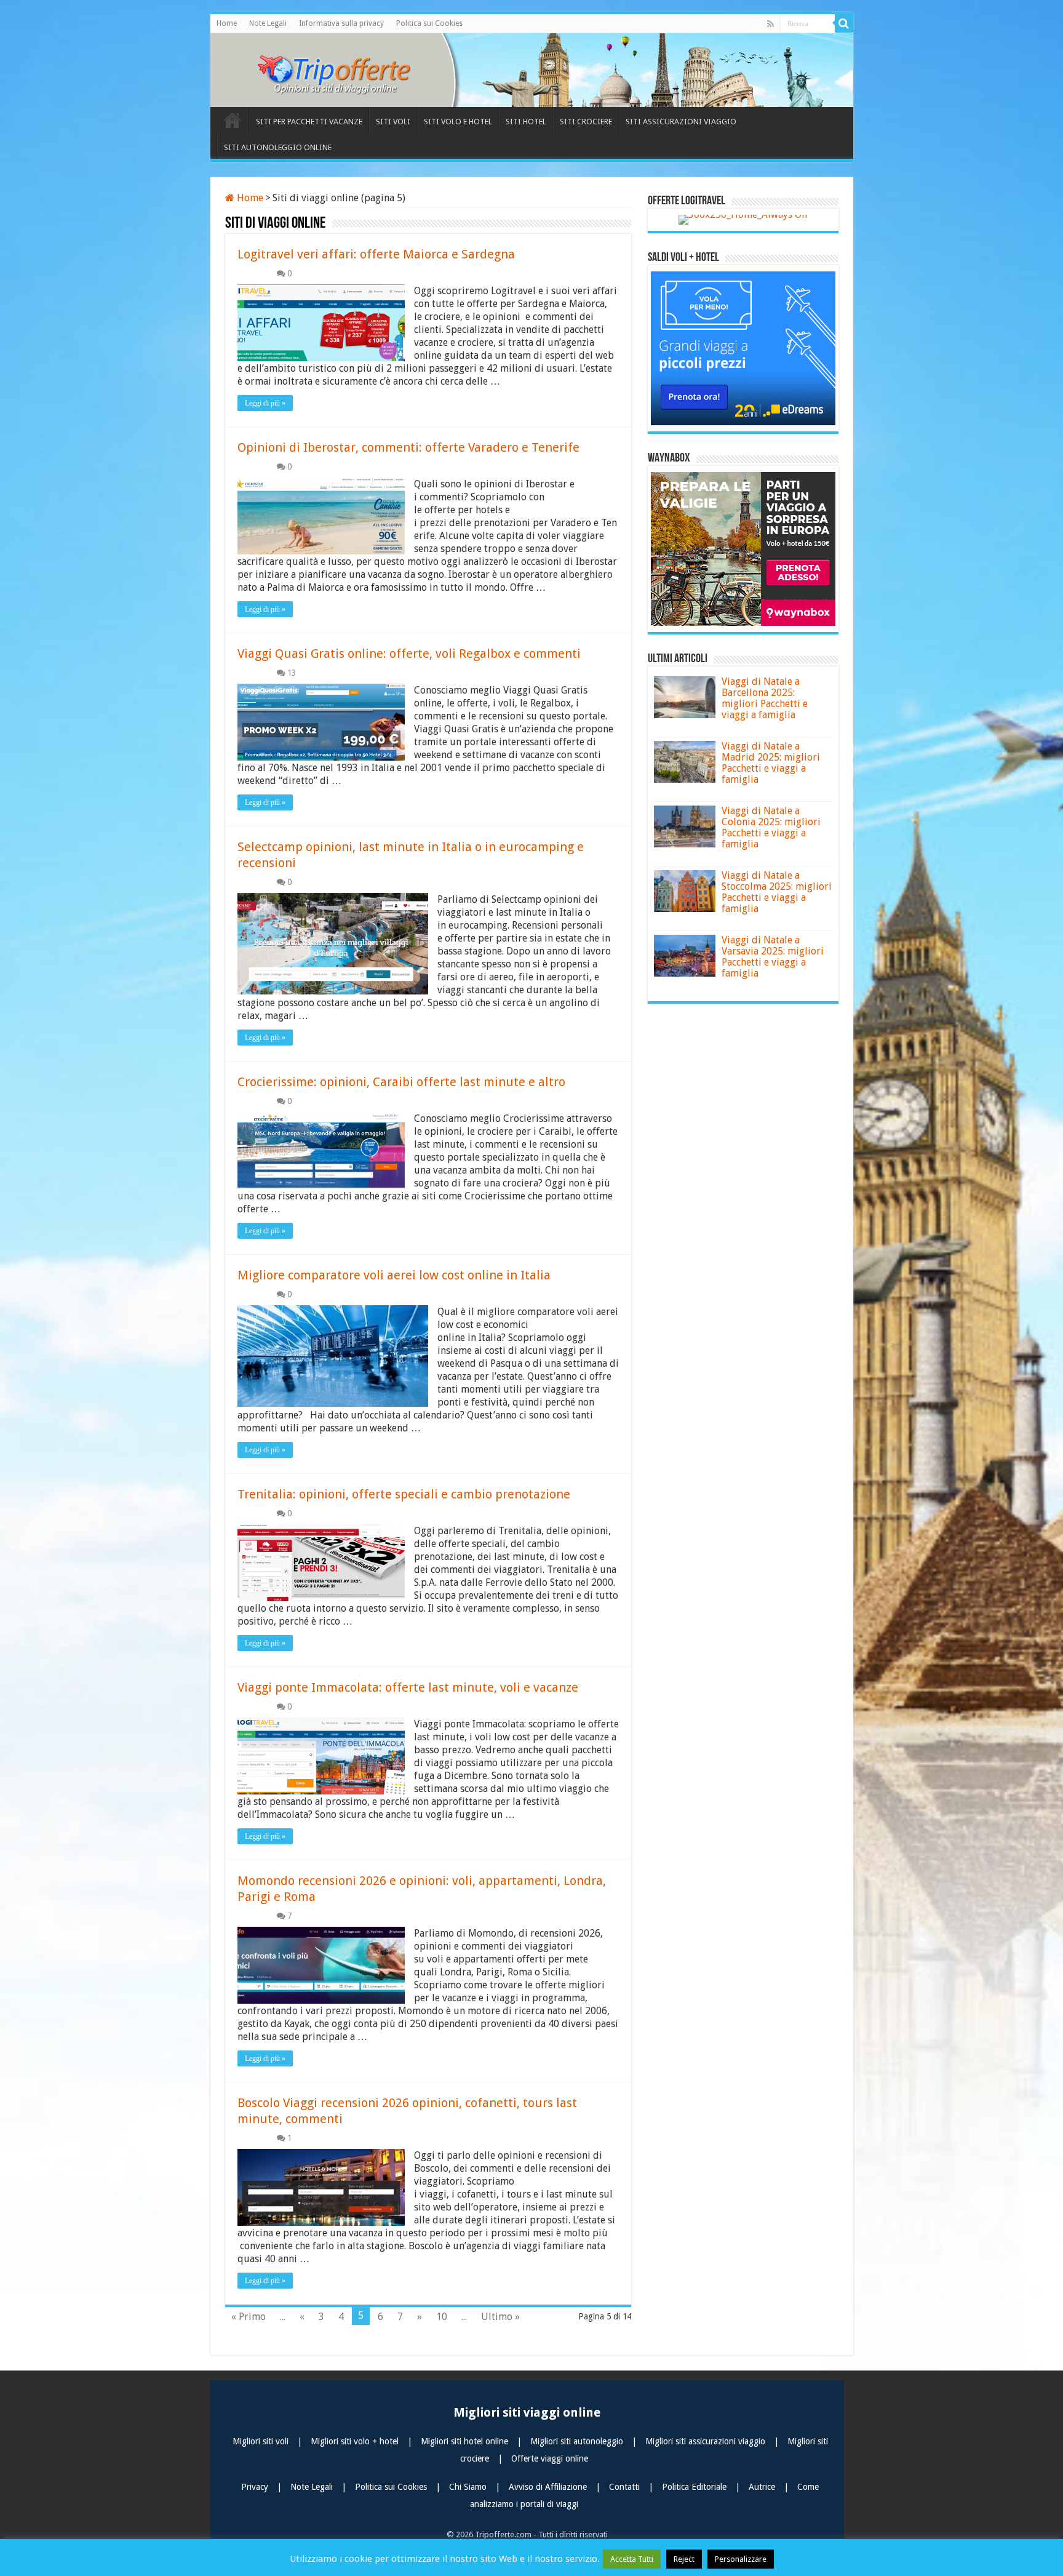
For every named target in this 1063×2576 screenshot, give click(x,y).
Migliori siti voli (262, 2441)
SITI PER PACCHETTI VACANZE (309, 122)
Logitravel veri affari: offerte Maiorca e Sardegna (376, 254)
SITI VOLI (393, 122)
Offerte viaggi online (550, 2458)
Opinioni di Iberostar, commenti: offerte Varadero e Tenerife (408, 447)
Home (227, 23)
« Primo (249, 2317)
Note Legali (268, 23)
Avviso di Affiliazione (549, 2487)
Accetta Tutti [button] (632, 2559)
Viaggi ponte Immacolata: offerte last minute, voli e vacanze (408, 1687)
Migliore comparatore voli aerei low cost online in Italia (394, 1275)
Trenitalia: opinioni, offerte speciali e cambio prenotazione (404, 1494)
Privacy (256, 2487)
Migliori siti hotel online (466, 2441)
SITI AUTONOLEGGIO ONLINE (278, 147)
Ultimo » (500, 2317)
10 (442, 2317)
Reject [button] (684, 2559)
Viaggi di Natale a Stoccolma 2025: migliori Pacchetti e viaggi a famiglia (777, 892)
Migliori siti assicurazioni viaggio (707, 2441)
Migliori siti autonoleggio (578, 2441)
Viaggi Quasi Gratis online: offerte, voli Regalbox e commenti (409, 654)
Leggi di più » (265, 403)
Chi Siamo (469, 2487)
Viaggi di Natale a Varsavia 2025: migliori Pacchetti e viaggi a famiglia (773, 957)
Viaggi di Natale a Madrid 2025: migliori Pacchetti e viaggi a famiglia (771, 763)
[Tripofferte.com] (343, 68)
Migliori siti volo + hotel (356, 2441)
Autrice (763, 2487)
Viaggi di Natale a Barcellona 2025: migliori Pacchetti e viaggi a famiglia (765, 698)
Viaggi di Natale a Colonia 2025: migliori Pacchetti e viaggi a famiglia (771, 827)
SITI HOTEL (526, 122)
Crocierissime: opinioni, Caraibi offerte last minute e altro (401, 1082)
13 (292, 673)
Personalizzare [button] (741, 2559)
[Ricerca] (844, 23)
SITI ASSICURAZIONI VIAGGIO (681, 122)
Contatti (626, 2487)
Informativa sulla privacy (341, 23)
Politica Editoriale (695, 2487)
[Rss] (770, 24)
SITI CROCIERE (586, 122)
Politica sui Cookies (429, 23)
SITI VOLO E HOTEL (458, 122)
